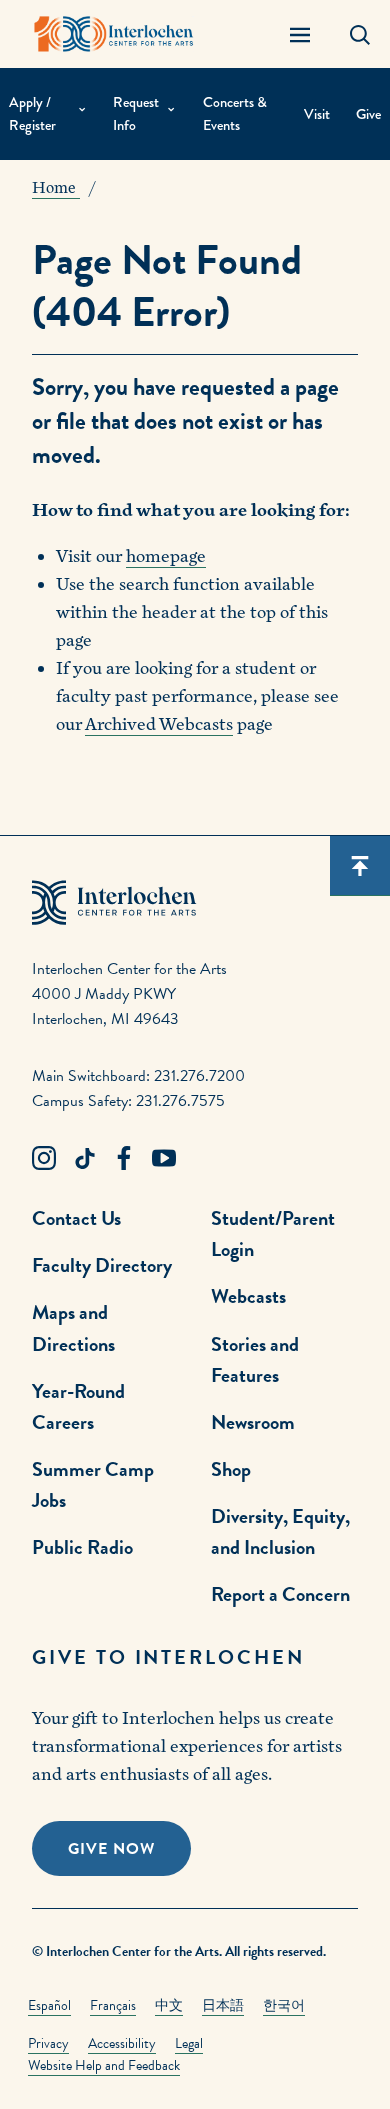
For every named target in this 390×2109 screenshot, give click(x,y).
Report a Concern (280, 1594)
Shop (231, 1469)
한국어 (284, 2005)
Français (113, 2005)
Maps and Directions (73, 1327)
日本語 (223, 2005)
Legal (189, 2043)
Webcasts (248, 1296)
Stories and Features (255, 1359)
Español (49, 2005)
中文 (169, 2005)
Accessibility (122, 2043)
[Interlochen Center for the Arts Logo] (114, 34)
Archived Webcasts (159, 724)
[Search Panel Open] (360, 34)
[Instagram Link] (44, 1159)
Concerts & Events (235, 113)
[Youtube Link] (164, 1159)
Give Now (111, 1849)
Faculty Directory (102, 1265)
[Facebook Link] (124, 1159)
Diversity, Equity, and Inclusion (280, 1531)
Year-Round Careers (78, 1406)
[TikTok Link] (84, 1159)
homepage (166, 556)
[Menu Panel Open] (300, 34)
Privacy (48, 2043)
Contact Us (76, 1218)
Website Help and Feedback (104, 2065)
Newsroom (253, 1422)
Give (368, 114)
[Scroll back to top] (360, 866)
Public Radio (82, 1547)
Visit (317, 114)
